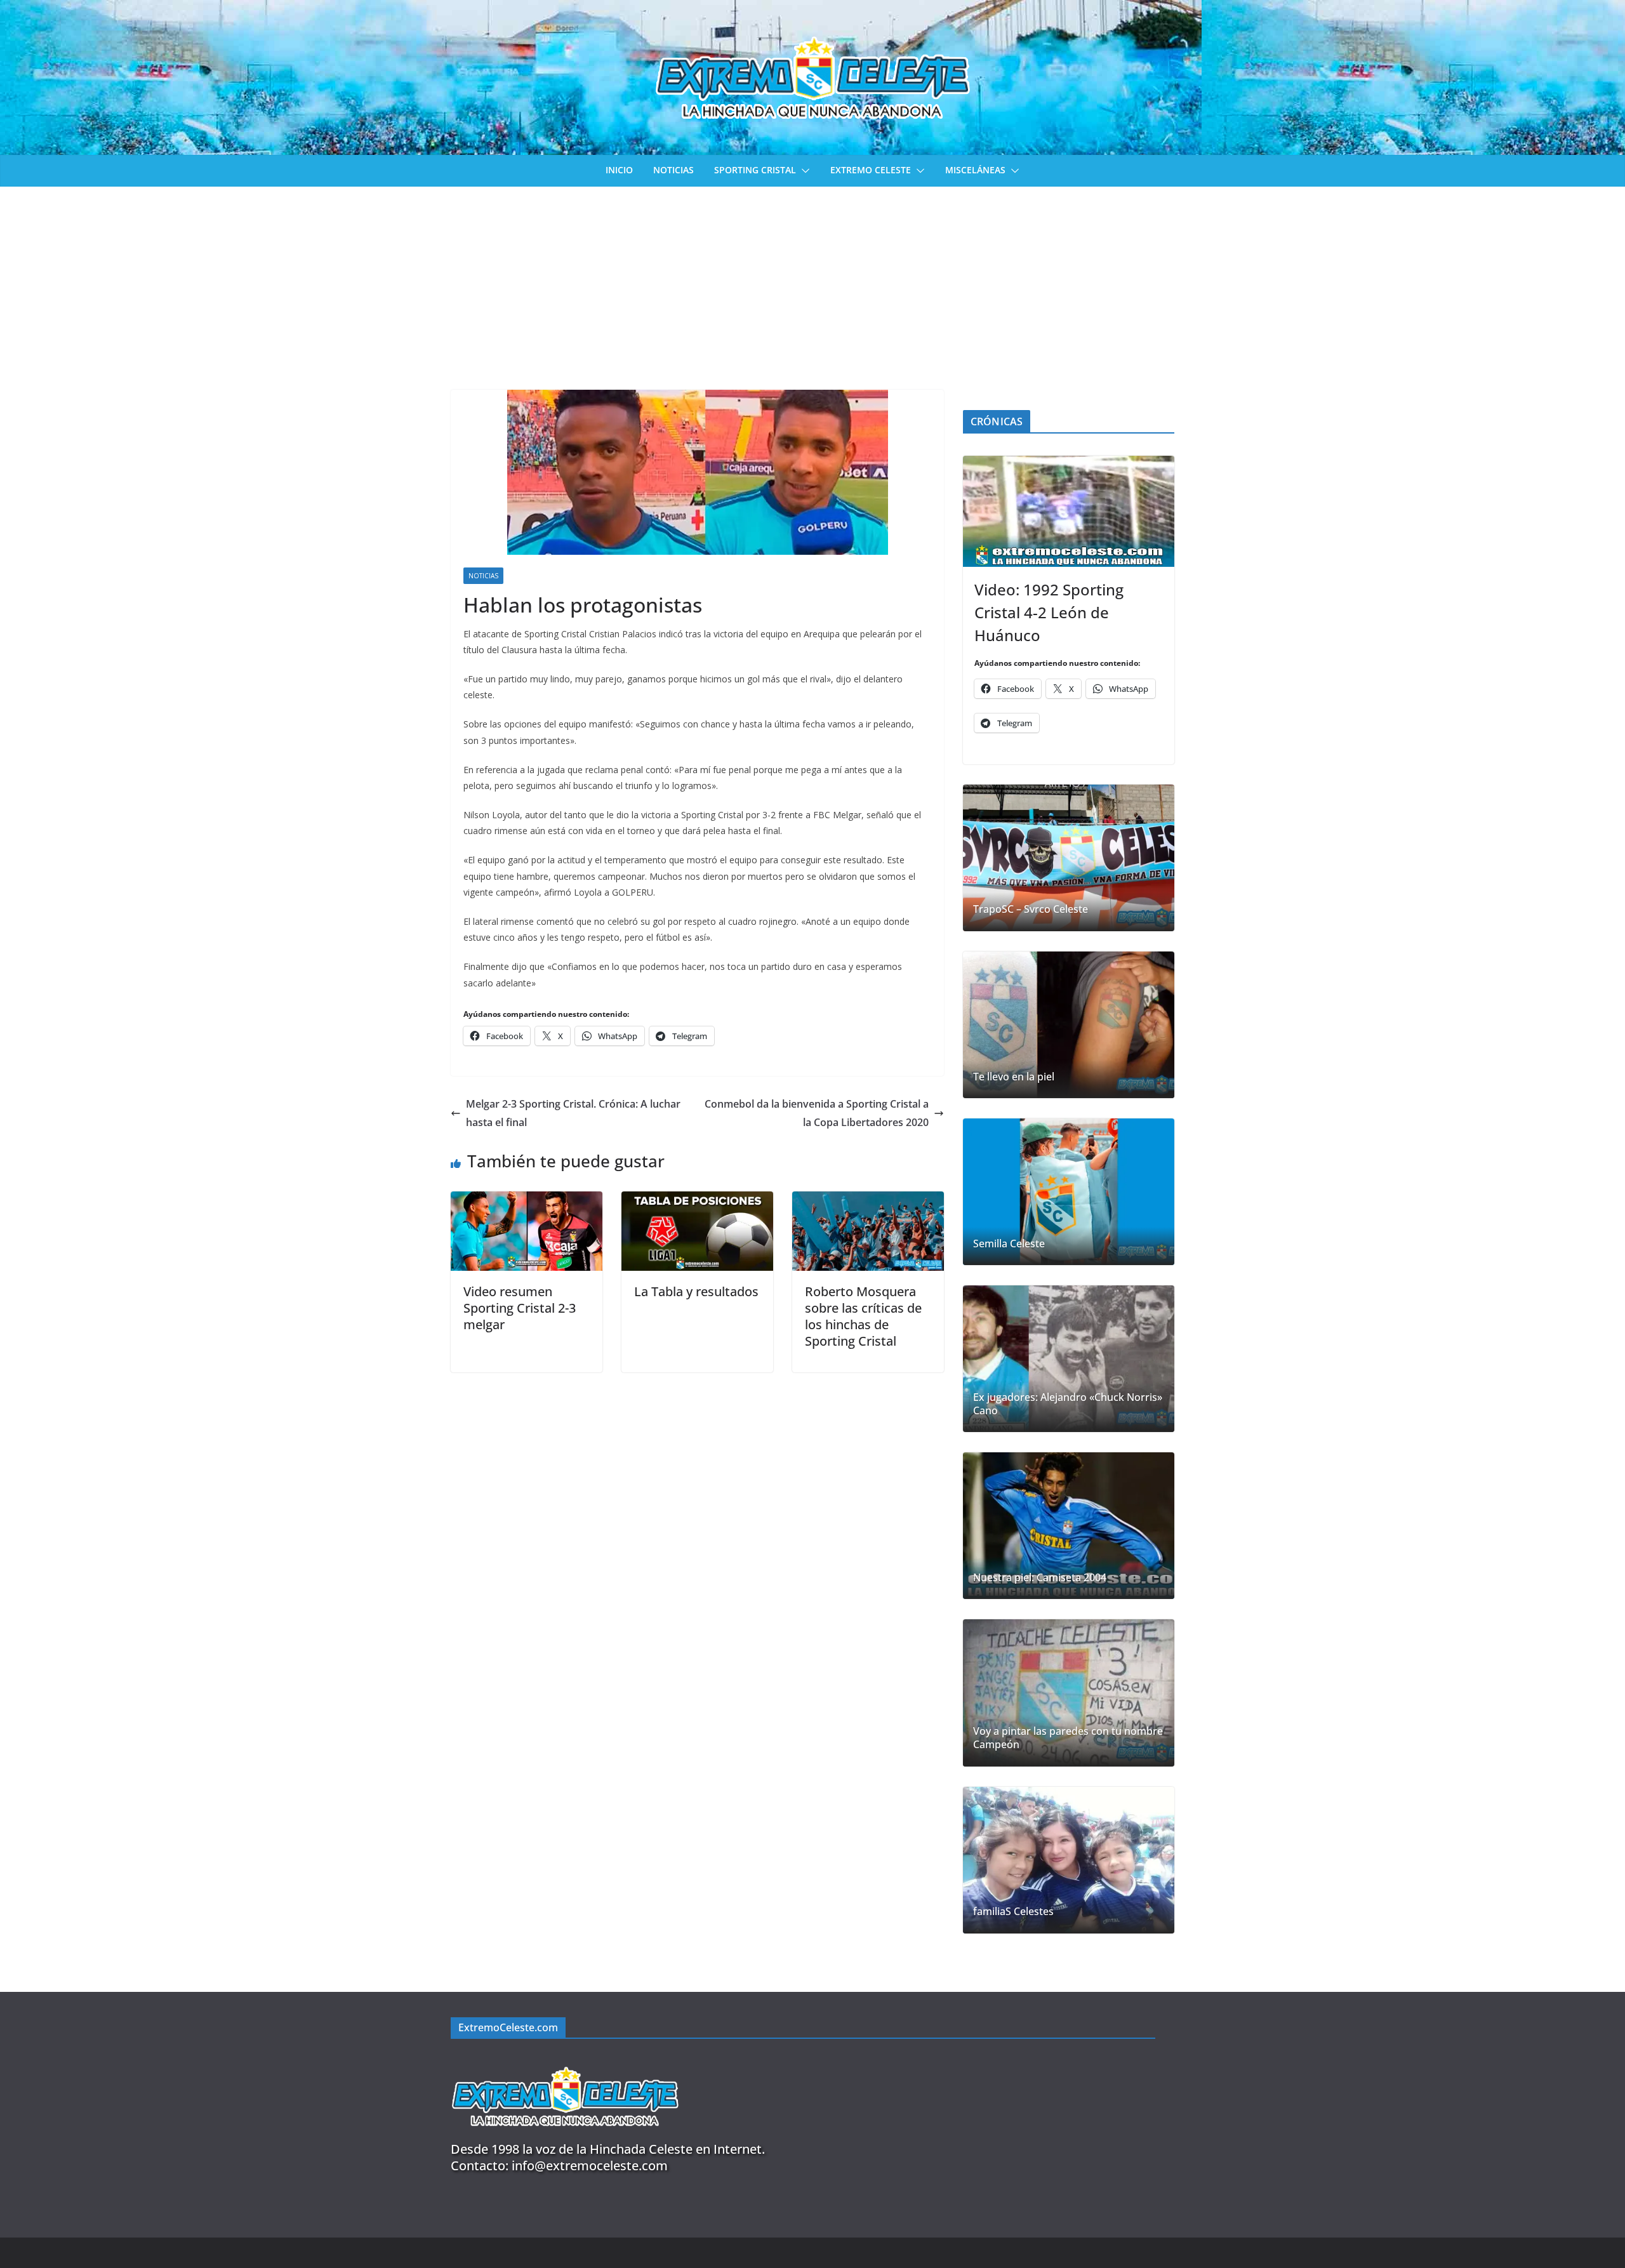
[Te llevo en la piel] (1069, 1025)
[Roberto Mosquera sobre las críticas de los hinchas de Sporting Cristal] (868, 1200)
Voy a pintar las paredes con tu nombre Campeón (1068, 1738)
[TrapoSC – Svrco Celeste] (1069, 858)
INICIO (619, 170)
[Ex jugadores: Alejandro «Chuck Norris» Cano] (1069, 1359)
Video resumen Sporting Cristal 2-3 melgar (520, 1308)
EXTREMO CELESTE (871, 170)
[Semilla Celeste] (1069, 1192)
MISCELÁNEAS (975, 170)
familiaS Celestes (1013, 1912)
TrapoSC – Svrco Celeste (1031, 909)
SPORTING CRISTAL (755, 170)
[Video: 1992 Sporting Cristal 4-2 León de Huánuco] (1069, 511)
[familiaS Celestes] (1069, 1860)
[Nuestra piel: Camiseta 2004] (1069, 1526)
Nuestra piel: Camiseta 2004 (1040, 1578)
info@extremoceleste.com (590, 2165)
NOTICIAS (673, 170)
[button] (803, 171)
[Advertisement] (812, 282)
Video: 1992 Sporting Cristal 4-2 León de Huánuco (1049, 612)
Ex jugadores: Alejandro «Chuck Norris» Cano (1068, 1404)
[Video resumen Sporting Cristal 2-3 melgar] (527, 1200)
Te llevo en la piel (1014, 1077)
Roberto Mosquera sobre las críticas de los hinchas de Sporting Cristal (863, 1316)
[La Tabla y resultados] (697, 1200)
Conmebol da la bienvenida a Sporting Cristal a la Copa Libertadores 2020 (817, 1113)
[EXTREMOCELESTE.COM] (565, 2059)
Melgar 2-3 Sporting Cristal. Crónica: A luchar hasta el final (573, 1113)
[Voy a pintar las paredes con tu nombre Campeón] (1069, 1693)
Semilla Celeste (1009, 1244)
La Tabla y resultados (696, 1291)
